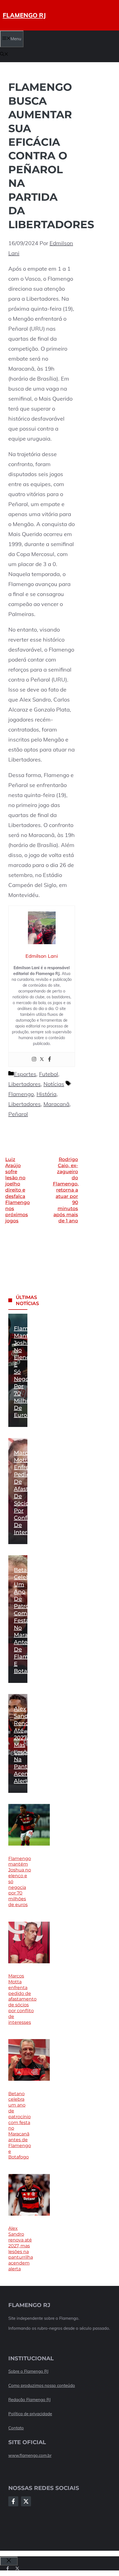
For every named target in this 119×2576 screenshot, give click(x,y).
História (46, 1094)
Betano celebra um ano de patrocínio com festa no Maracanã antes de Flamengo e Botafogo (28, 1620)
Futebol (49, 1074)
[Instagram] (34, 1060)
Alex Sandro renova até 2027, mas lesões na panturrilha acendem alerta (21, 2249)
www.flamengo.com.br (30, 2455)
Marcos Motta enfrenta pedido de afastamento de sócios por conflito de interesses (22, 1999)
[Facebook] (50, 1060)
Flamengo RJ (24, 15)
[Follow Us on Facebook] (13, 2501)
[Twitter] (42, 1060)
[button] (4, 55)
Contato (16, 2428)
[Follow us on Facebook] (8, 2568)
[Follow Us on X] (26, 2501)
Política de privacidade (30, 2414)
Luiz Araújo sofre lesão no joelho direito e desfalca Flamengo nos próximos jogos (18, 1190)
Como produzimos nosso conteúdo (42, 2385)
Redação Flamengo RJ (29, 2400)
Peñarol (18, 1114)
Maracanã (56, 1104)
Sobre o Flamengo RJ (28, 2371)
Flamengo (21, 1094)
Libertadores (24, 1084)
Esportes (25, 1074)
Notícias (54, 1084)
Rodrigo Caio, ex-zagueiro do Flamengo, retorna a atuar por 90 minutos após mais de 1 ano (66, 1190)
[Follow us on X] (17, 2568)
